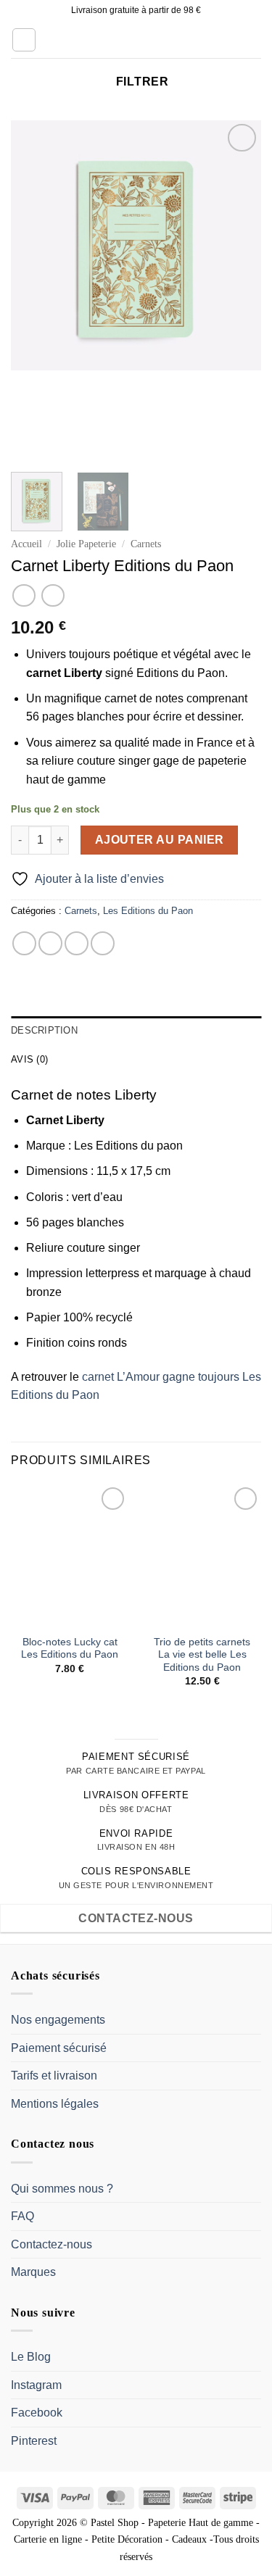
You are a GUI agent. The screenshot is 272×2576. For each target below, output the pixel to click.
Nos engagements (58, 2020)
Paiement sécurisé (59, 2048)
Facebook (37, 2413)
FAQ (22, 2216)
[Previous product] (53, 595)
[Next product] (24, 595)
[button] (24, 40)
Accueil (26, 544)
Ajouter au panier (160, 840)
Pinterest (34, 2441)
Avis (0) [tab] (29, 1059)
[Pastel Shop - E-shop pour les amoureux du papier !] (136, 40)
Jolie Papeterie (86, 544)
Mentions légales (55, 2104)
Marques (33, 2272)
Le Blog (31, 2357)
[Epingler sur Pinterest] (103, 943)
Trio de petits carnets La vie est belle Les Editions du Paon (202, 1655)
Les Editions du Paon (148, 911)
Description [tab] (44, 1030)
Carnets (146, 544)
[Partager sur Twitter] (77, 943)
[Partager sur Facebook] (50, 943)
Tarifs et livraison (54, 2076)
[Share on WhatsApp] (24, 943)
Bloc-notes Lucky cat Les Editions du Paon (70, 1649)
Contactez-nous (51, 2244)
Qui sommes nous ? (62, 2189)
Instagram (36, 2385)
